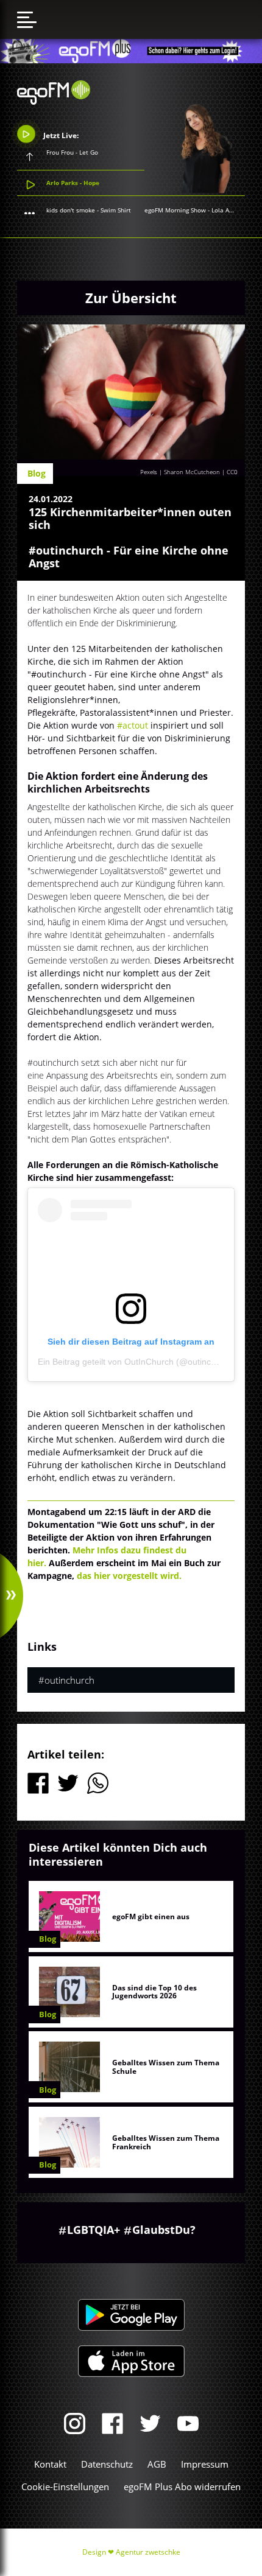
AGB (157, 2464)
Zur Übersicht (131, 298)
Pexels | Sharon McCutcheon (180, 472)
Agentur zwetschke (148, 2552)
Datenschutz (107, 2464)
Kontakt (50, 2464)
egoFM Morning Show (175, 210)
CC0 (232, 472)
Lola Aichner (229, 210)
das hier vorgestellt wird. (129, 1576)
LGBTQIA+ (94, 2230)
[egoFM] (54, 101)
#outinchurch (66, 1680)
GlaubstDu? (164, 2230)
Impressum (205, 2464)
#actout (134, 725)
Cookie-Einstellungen (65, 2487)
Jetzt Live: (60, 135)
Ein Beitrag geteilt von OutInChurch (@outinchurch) (137, 1362)
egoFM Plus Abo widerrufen (182, 2487)
